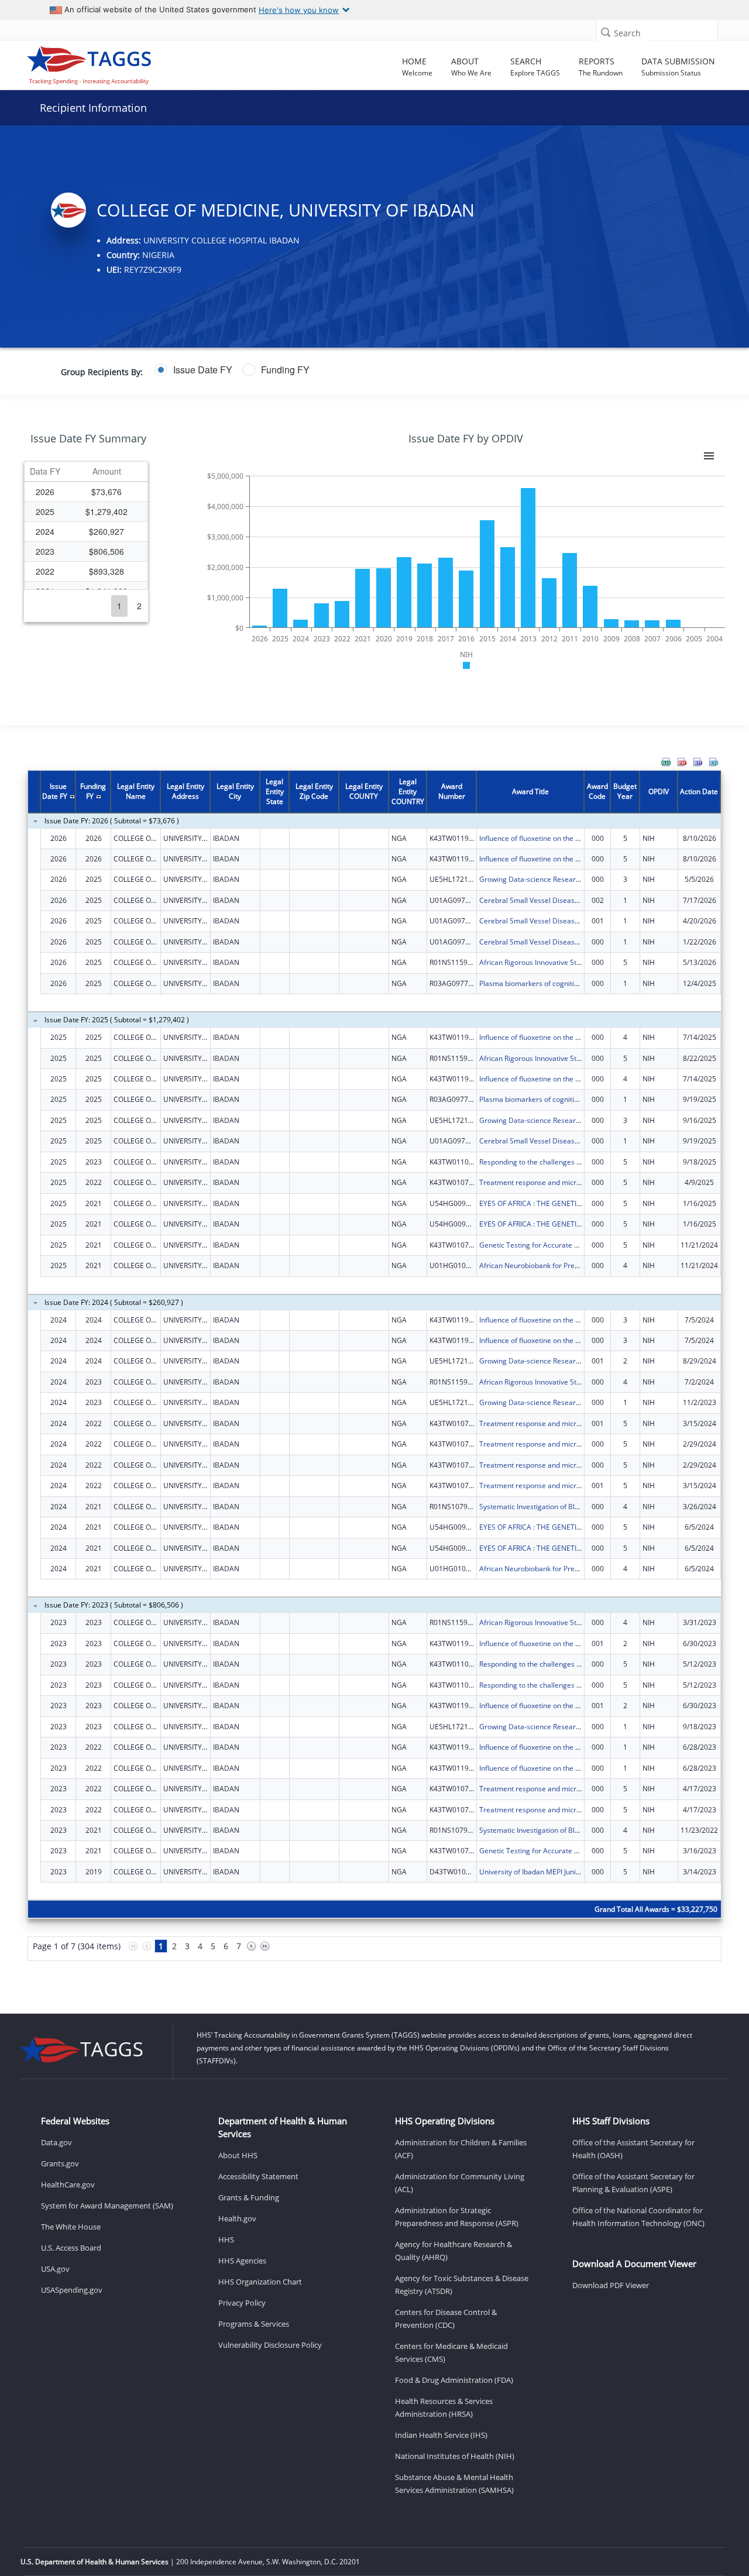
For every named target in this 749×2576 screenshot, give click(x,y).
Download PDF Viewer (611, 2285)
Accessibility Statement (258, 2176)
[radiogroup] (293, 370)
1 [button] (119, 606)
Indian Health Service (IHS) (441, 2435)
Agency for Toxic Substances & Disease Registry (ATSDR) (462, 2285)
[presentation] (374, 1373)
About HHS (238, 2155)
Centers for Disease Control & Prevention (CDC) (446, 2319)
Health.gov (237, 2218)
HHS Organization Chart (260, 2282)
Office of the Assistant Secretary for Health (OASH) (633, 2149)
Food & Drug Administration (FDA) (454, 2380)
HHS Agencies (242, 2261)
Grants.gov (60, 2163)
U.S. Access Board (71, 2248)
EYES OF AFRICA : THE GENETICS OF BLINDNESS (557, 1203)
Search (627, 33)
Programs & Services (254, 2324)
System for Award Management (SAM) (107, 2206)
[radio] (193, 370)
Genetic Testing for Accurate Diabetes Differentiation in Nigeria (583, 1245)
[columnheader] (45, 472)
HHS (226, 2240)
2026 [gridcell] (45, 492)
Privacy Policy (242, 2303)
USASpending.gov (72, 2290)
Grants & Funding (249, 2197)
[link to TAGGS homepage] (106, 63)
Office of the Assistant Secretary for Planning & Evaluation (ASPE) (633, 2183)
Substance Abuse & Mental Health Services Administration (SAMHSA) (454, 2484)
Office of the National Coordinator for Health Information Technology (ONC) (638, 2217)
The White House (71, 2227)
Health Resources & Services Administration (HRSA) (444, 2407)
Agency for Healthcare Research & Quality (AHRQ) (453, 2251)
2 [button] (139, 606)
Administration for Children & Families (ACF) (461, 2149)
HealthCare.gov (68, 2185)
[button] (606, 32)
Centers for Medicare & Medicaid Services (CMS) (451, 2352)
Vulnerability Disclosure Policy (270, 2345)
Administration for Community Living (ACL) (460, 2183)
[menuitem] (666, 762)
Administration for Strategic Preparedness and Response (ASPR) (457, 2217)
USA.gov (55, 2269)
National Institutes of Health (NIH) (455, 2456)
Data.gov (56, 2142)
